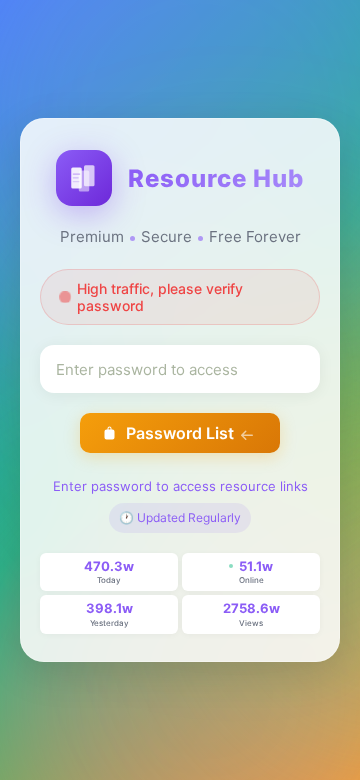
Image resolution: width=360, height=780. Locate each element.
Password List (180, 433)
